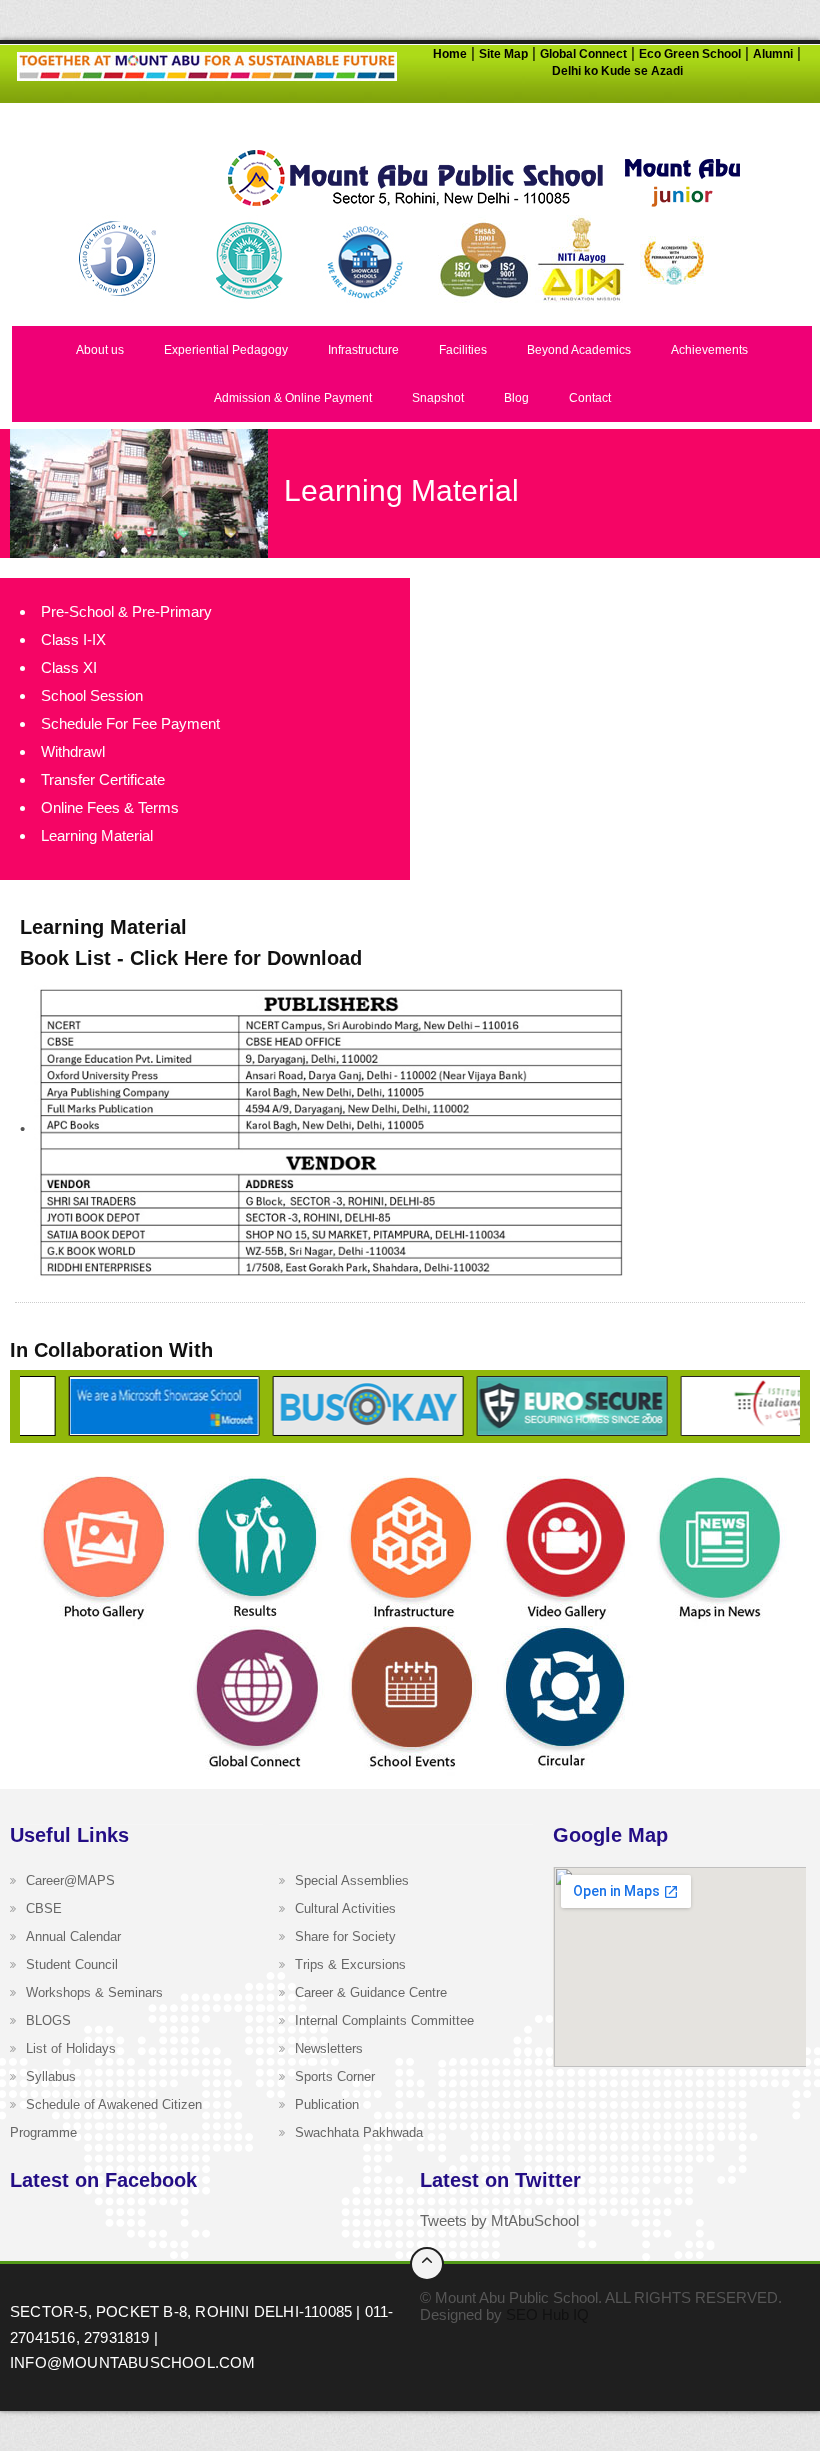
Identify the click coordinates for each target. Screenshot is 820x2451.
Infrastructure (363, 350)
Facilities (463, 350)
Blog (516, 398)
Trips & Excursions (350, 1964)
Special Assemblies (352, 1880)
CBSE (44, 1908)
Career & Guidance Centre (371, 1992)
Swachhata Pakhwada (359, 2132)
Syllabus (51, 2076)
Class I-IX (73, 639)
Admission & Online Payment (293, 398)
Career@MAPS (70, 1880)
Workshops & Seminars (94, 1992)
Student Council (72, 1964)
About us (100, 350)
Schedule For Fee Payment (130, 723)
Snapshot (438, 398)
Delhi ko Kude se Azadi (617, 71)
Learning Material (97, 835)
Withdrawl (73, 751)
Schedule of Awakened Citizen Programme (106, 2118)
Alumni (773, 54)
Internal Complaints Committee (384, 2020)
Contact (590, 398)
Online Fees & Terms (110, 807)
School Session (92, 695)
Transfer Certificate (103, 779)
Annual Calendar (73, 1936)
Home (450, 54)
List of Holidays (71, 2048)
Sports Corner (335, 2076)
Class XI (69, 667)
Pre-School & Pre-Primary (126, 611)
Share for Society (345, 1936)
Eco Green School (690, 54)
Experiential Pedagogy (226, 350)
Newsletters (329, 2048)
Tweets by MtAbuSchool (499, 2220)
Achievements (709, 350)
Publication (327, 2104)
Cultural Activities (345, 1908)
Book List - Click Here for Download (191, 958)
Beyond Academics (579, 350)
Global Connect (583, 54)
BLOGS (48, 2020)
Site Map (503, 54)
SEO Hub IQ (547, 2314)
